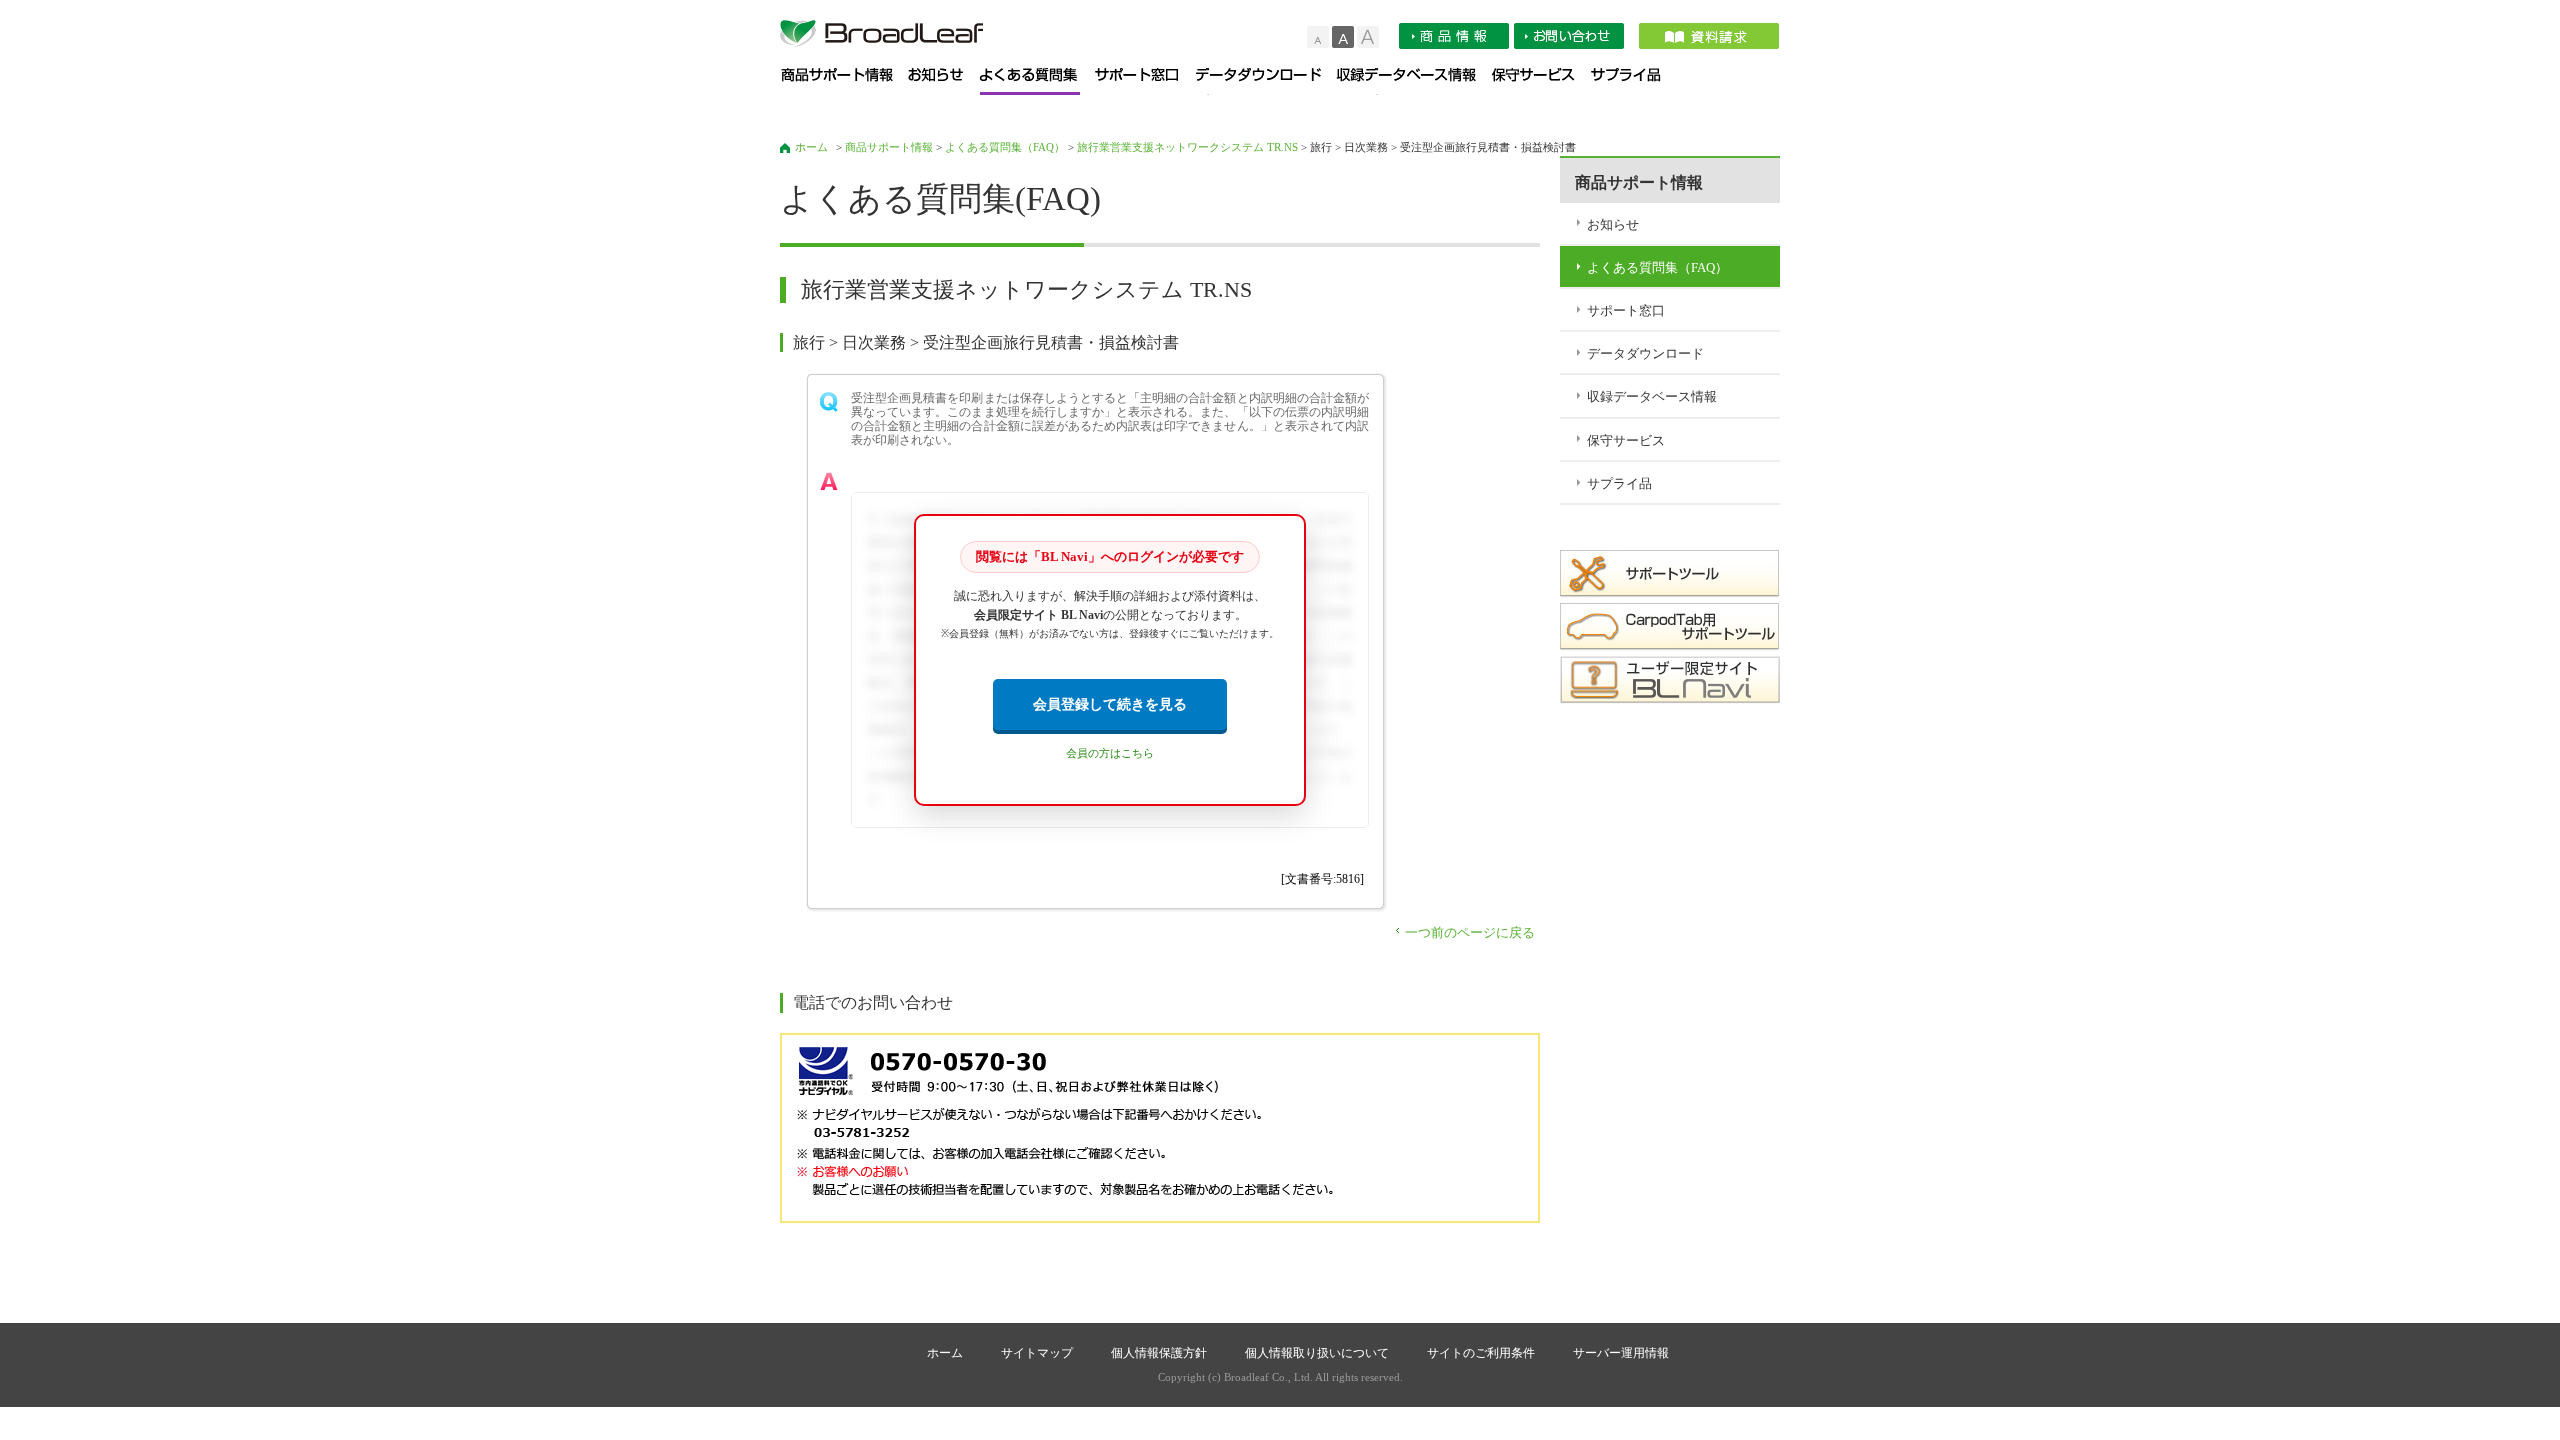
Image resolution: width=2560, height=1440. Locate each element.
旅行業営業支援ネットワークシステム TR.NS (1187, 147)
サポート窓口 (1145, 81)
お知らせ (944, 81)
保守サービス (1541, 81)
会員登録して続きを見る (1110, 704)
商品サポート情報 (844, 81)
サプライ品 (1633, 81)
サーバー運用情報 (1621, 1353)
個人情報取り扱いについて (1317, 1353)
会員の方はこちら (1110, 753)
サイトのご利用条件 (1481, 1353)
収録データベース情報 (1414, 81)
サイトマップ (1037, 1353)
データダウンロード (1266, 81)
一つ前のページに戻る (1470, 932)
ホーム (811, 147)
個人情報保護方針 (1159, 1353)
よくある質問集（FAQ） (1037, 81)
